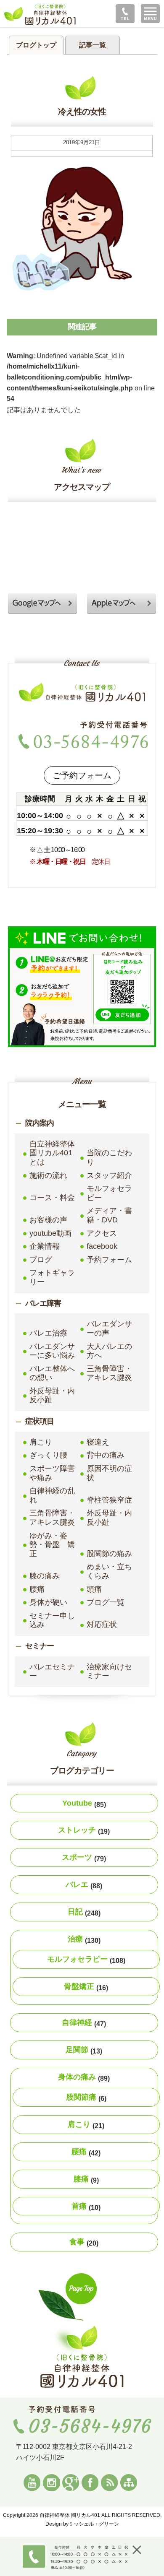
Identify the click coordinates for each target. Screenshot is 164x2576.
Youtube (84, 1804)
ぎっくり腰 (48, 1455)
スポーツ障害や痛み (52, 1473)
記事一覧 (93, 45)
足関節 (84, 2050)
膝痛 (86, 2179)
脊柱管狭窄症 (109, 1500)
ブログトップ (36, 45)
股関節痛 (86, 2098)
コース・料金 (52, 1198)
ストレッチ (84, 1830)
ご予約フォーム (82, 775)
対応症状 (102, 1625)
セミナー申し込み (52, 1620)
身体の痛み (84, 2077)
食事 (84, 2242)
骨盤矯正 (86, 1987)
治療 (84, 1939)
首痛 (86, 2207)
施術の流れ (48, 1175)
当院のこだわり (109, 1157)
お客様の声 (48, 1220)
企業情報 (45, 1246)
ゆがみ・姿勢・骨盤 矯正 (52, 1545)
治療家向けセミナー (109, 1671)
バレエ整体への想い (52, 1373)
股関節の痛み (109, 1554)
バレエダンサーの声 (109, 1328)
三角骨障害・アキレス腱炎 (109, 1373)
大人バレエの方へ (109, 1351)
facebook (102, 1246)
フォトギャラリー (52, 1277)
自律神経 (84, 2023)
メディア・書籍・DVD (109, 1215)
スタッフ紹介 (109, 1175)
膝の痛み (45, 1576)
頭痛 (94, 1589)
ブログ (41, 1260)
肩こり (41, 1442)
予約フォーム (109, 1260)
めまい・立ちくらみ (109, 1571)
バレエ (84, 1885)
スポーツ (84, 1858)
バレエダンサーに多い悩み (52, 1351)
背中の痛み (106, 1455)
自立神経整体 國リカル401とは (54, 1153)
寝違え (98, 1442)
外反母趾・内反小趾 (52, 1396)
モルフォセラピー (109, 1193)
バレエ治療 (48, 1333)
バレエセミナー (52, 1671)
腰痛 (37, 1589)
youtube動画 (50, 1233)
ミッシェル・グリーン (94, 2524)
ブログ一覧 (106, 1602)
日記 (84, 1912)
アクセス (102, 1233)
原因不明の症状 (109, 1473)
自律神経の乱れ (52, 1495)
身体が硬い (48, 1602)
